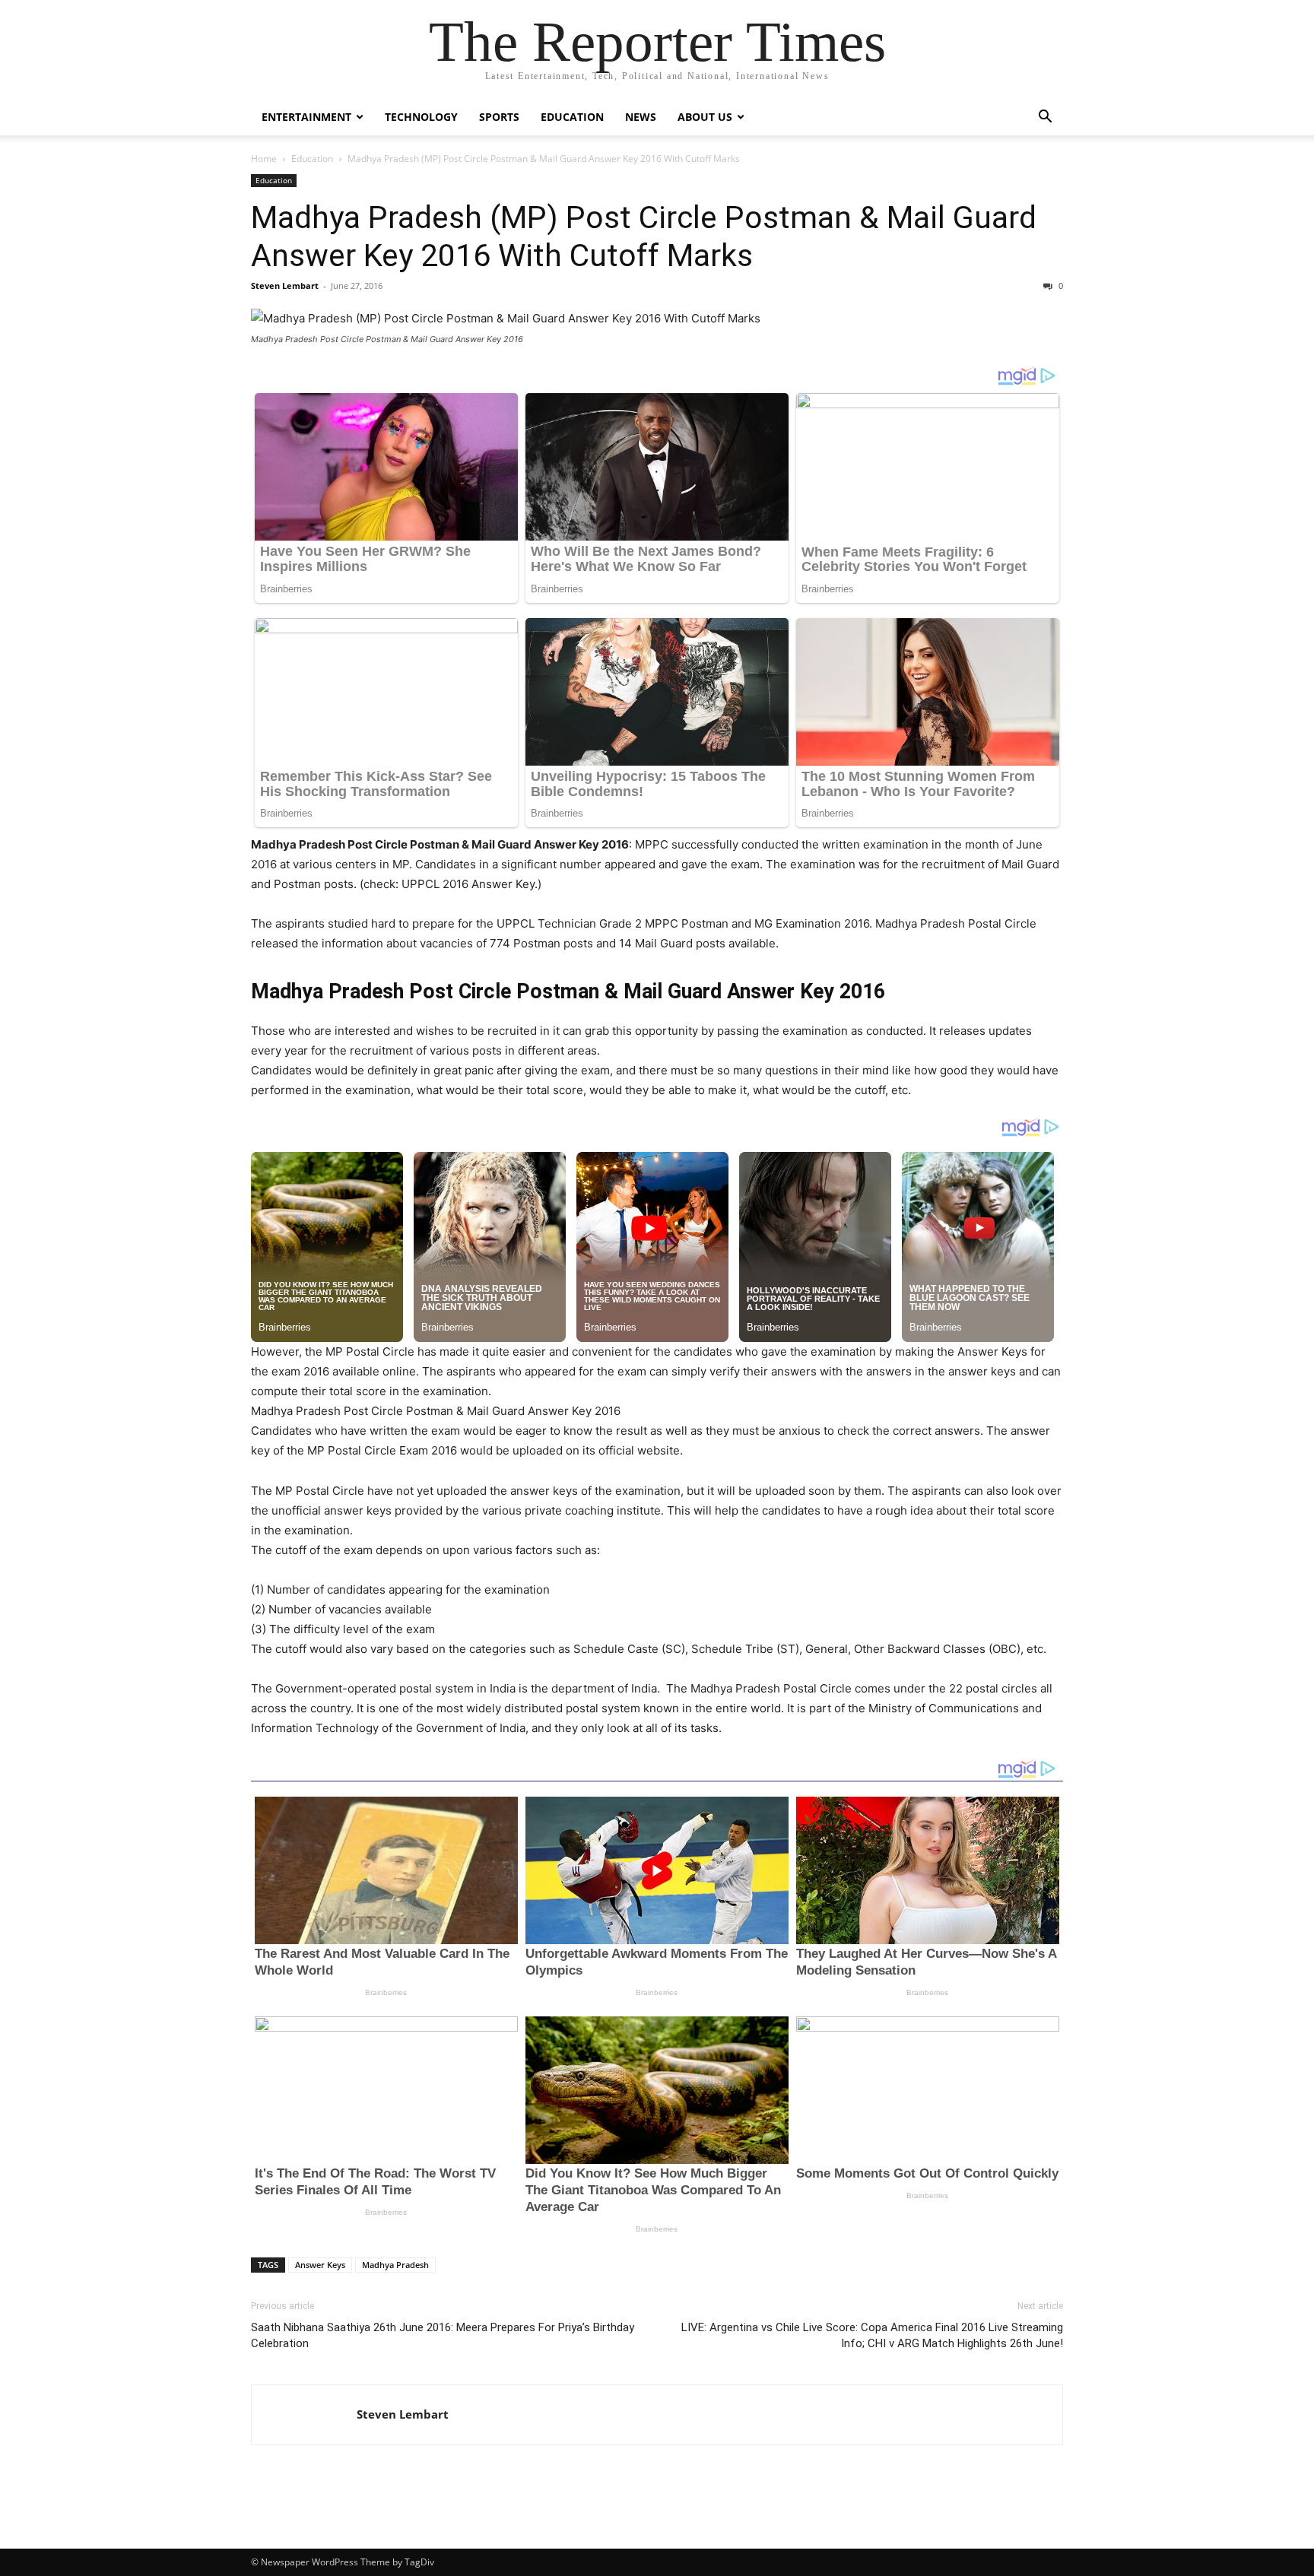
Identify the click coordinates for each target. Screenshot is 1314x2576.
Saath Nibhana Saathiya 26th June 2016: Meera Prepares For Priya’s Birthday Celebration (443, 2335)
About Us (705, 117)
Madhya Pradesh (395, 2265)
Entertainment (306, 117)
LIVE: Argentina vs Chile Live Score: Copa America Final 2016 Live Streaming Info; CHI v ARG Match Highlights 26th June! (872, 2335)
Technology (421, 117)
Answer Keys (320, 2265)
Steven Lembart (285, 286)
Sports (499, 117)
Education (572, 117)
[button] (1045, 118)
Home (264, 159)
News (641, 117)
